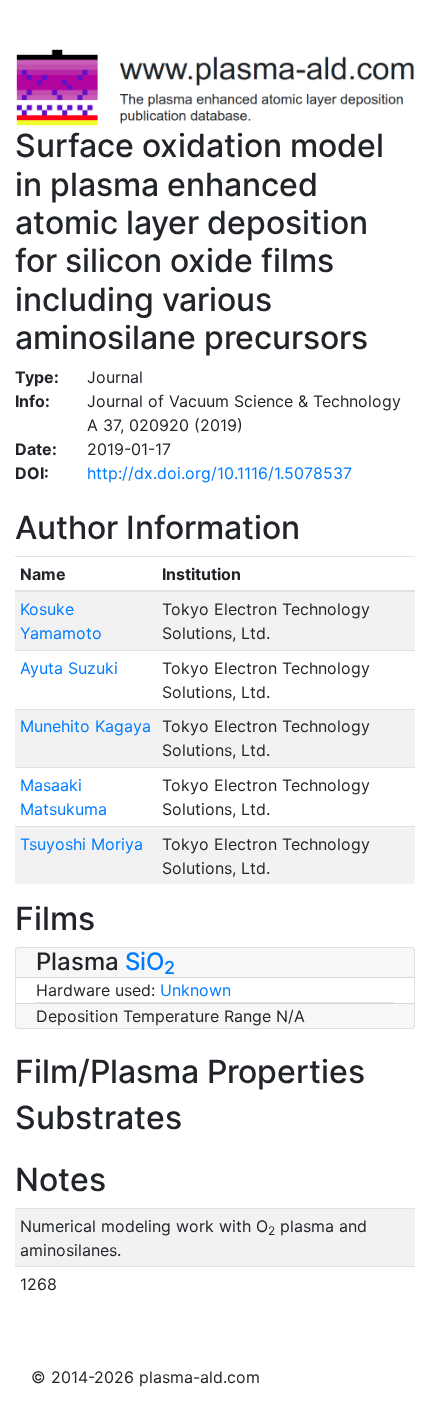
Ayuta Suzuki (69, 668)
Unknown (195, 990)
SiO (150, 961)
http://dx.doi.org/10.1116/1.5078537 (219, 473)
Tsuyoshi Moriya (81, 844)
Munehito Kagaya (85, 726)
